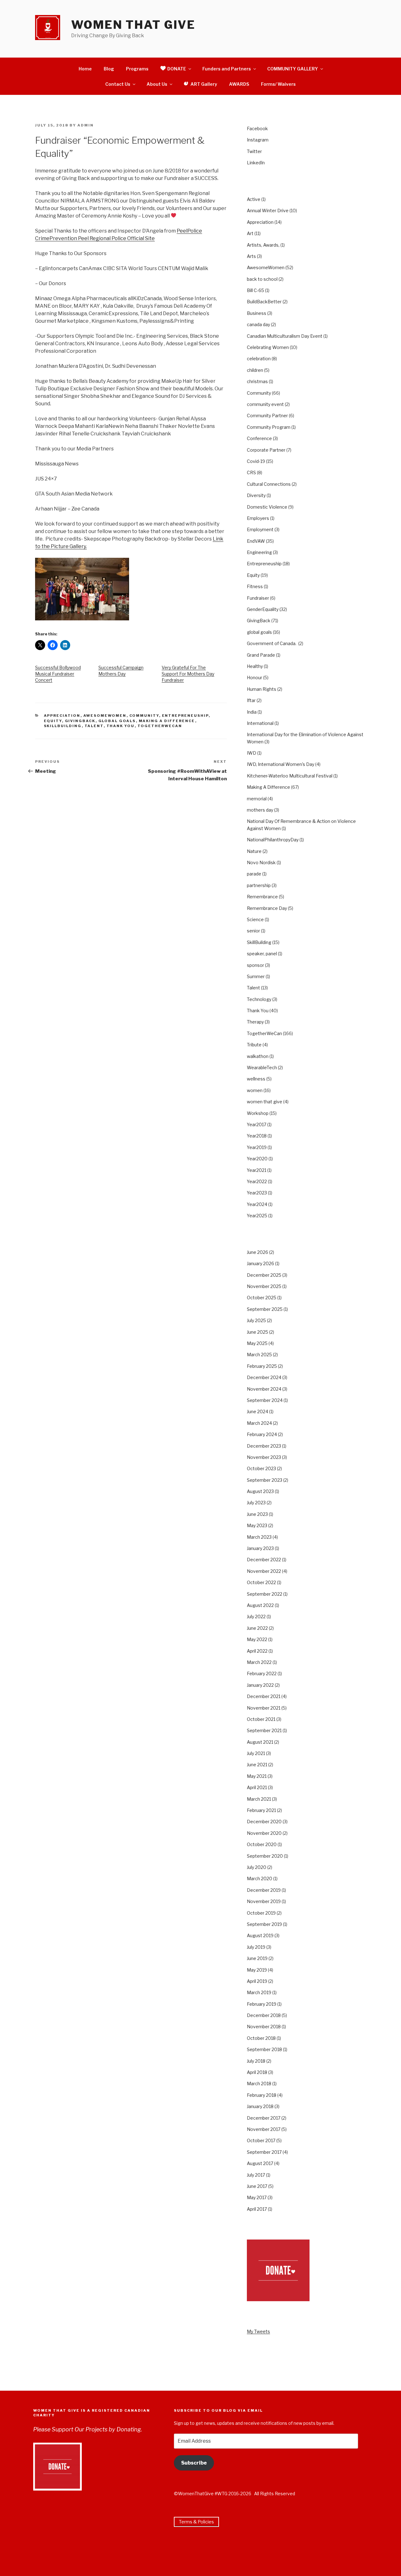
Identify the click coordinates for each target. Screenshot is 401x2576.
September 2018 (264, 2049)
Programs (137, 69)
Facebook (257, 128)
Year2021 (257, 1170)
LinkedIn (256, 163)
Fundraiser (258, 598)
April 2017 (257, 2209)
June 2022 (257, 1628)
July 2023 (256, 1503)
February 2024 (262, 1434)
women (255, 1090)
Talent (94, 726)
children (255, 370)
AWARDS (239, 84)
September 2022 (265, 1594)
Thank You (121, 726)
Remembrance (262, 897)
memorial (257, 799)
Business (257, 313)
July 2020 (257, 1867)
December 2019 (264, 1890)
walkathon (258, 1056)
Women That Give (133, 25)
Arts (251, 256)
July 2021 (256, 1753)
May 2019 (257, 1970)
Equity (53, 721)
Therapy (255, 1022)
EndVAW (256, 541)
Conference (259, 438)
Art (250, 233)
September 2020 (265, 1856)
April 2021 (257, 1787)
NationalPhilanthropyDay (273, 840)
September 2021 (264, 1730)
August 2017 (260, 2163)
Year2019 (257, 1147)
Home (85, 69)
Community (144, 716)
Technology (259, 999)
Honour (255, 677)
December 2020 (264, 1822)
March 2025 (259, 1355)
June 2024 (258, 1411)
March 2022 (259, 1662)
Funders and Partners (227, 69)
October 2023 (261, 1468)
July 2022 (256, 1616)
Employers (258, 518)
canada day (258, 324)
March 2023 (259, 1537)
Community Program (269, 427)
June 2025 (258, 1332)
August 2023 (260, 1491)
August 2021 (260, 1742)
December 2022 (264, 1560)
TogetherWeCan (160, 726)
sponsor (255, 965)
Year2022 (257, 1181)
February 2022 (262, 1673)
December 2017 (264, 2118)
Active (254, 199)
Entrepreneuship (185, 716)
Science (255, 919)
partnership (259, 885)
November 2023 (264, 1457)
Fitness (255, 586)
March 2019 (259, 1992)
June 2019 (257, 1958)
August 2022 (260, 1605)
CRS (251, 472)
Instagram (258, 140)
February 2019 (262, 2004)
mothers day (260, 810)
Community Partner (267, 416)
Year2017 (257, 1124)
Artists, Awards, (263, 245)
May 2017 (257, 2197)
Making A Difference (167, 721)
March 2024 (259, 1423)
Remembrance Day (267, 908)
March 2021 (259, 1799)
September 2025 (265, 1309)
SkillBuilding (63, 726)
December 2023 (264, 1446)
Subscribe (194, 2463)
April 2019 (257, 1981)
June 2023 (257, 1514)
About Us (157, 84)
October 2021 (261, 1719)
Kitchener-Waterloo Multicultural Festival (290, 776)
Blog (109, 69)
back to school (262, 279)
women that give (265, 1102)
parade (254, 874)
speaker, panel (262, 954)
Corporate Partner (266, 450)
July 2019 (256, 1947)
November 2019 (264, 1901)
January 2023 (260, 1548)
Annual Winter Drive (268, 210)
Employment (260, 529)
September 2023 (265, 1480)
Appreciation (62, 716)
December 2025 (264, 1275)
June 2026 (258, 1252)
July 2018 (256, 2061)
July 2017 (256, 2175)
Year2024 (257, 1204)
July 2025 (256, 1320)
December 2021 (264, 1696)
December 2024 (264, 1377)
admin (86, 125)
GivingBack (80, 721)
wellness (256, 1079)
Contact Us (118, 84)
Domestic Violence (267, 507)
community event (265, 404)
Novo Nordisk (261, 862)
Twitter (254, 151)
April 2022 (257, 1651)
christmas (257, 381)
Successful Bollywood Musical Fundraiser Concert (58, 674)
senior (253, 931)
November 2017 (264, 2129)
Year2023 (257, 1193)
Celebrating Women (268, 347)
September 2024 (265, 1400)
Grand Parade (261, 655)
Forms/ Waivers (278, 84)
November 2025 (264, 1286)
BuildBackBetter (264, 302)
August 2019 (260, 1935)
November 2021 (264, 1708)
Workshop (258, 1113)
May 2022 (257, 1639)
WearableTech (262, 1067)
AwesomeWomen (105, 716)
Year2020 (257, 1159)
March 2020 (260, 1878)
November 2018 (264, 2027)
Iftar (251, 700)
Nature (254, 851)
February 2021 (261, 1810)
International (260, 723)
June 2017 (257, 2186)
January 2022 (260, 1685)
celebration (259, 359)
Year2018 (257, 1136)
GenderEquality (263, 609)
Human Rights (262, 689)
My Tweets (258, 2331)
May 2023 (257, 1525)
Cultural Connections (269, 484)
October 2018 (261, 2038)
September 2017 (264, 2152)
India (252, 712)
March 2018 (259, 2083)
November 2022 (264, 1571)
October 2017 (261, 2140)
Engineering (259, 552)
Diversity (256, 495)
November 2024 (264, 1389)
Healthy (255, 666)
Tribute (254, 1045)
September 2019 (264, 1924)
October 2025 (262, 1298)
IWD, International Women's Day (281, 764)
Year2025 (257, 1216)
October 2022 (261, 1582)
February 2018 (262, 2095)
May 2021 (257, 1776)
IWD (252, 753)
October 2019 (261, 1913)
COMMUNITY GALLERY (293, 69)
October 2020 (262, 1844)
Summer (256, 976)
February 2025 (262, 1366)
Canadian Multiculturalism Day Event (285, 336)
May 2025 (257, 1343)
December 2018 (264, 2015)
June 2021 (257, 1765)
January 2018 (260, 2106)
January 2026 (260, 1263)
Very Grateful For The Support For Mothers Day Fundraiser (188, 674)
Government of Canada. (272, 643)
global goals (117, 721)
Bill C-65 (255, 290)
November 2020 (264, 1833)
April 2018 (257, 2072)
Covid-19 (256, 461)
